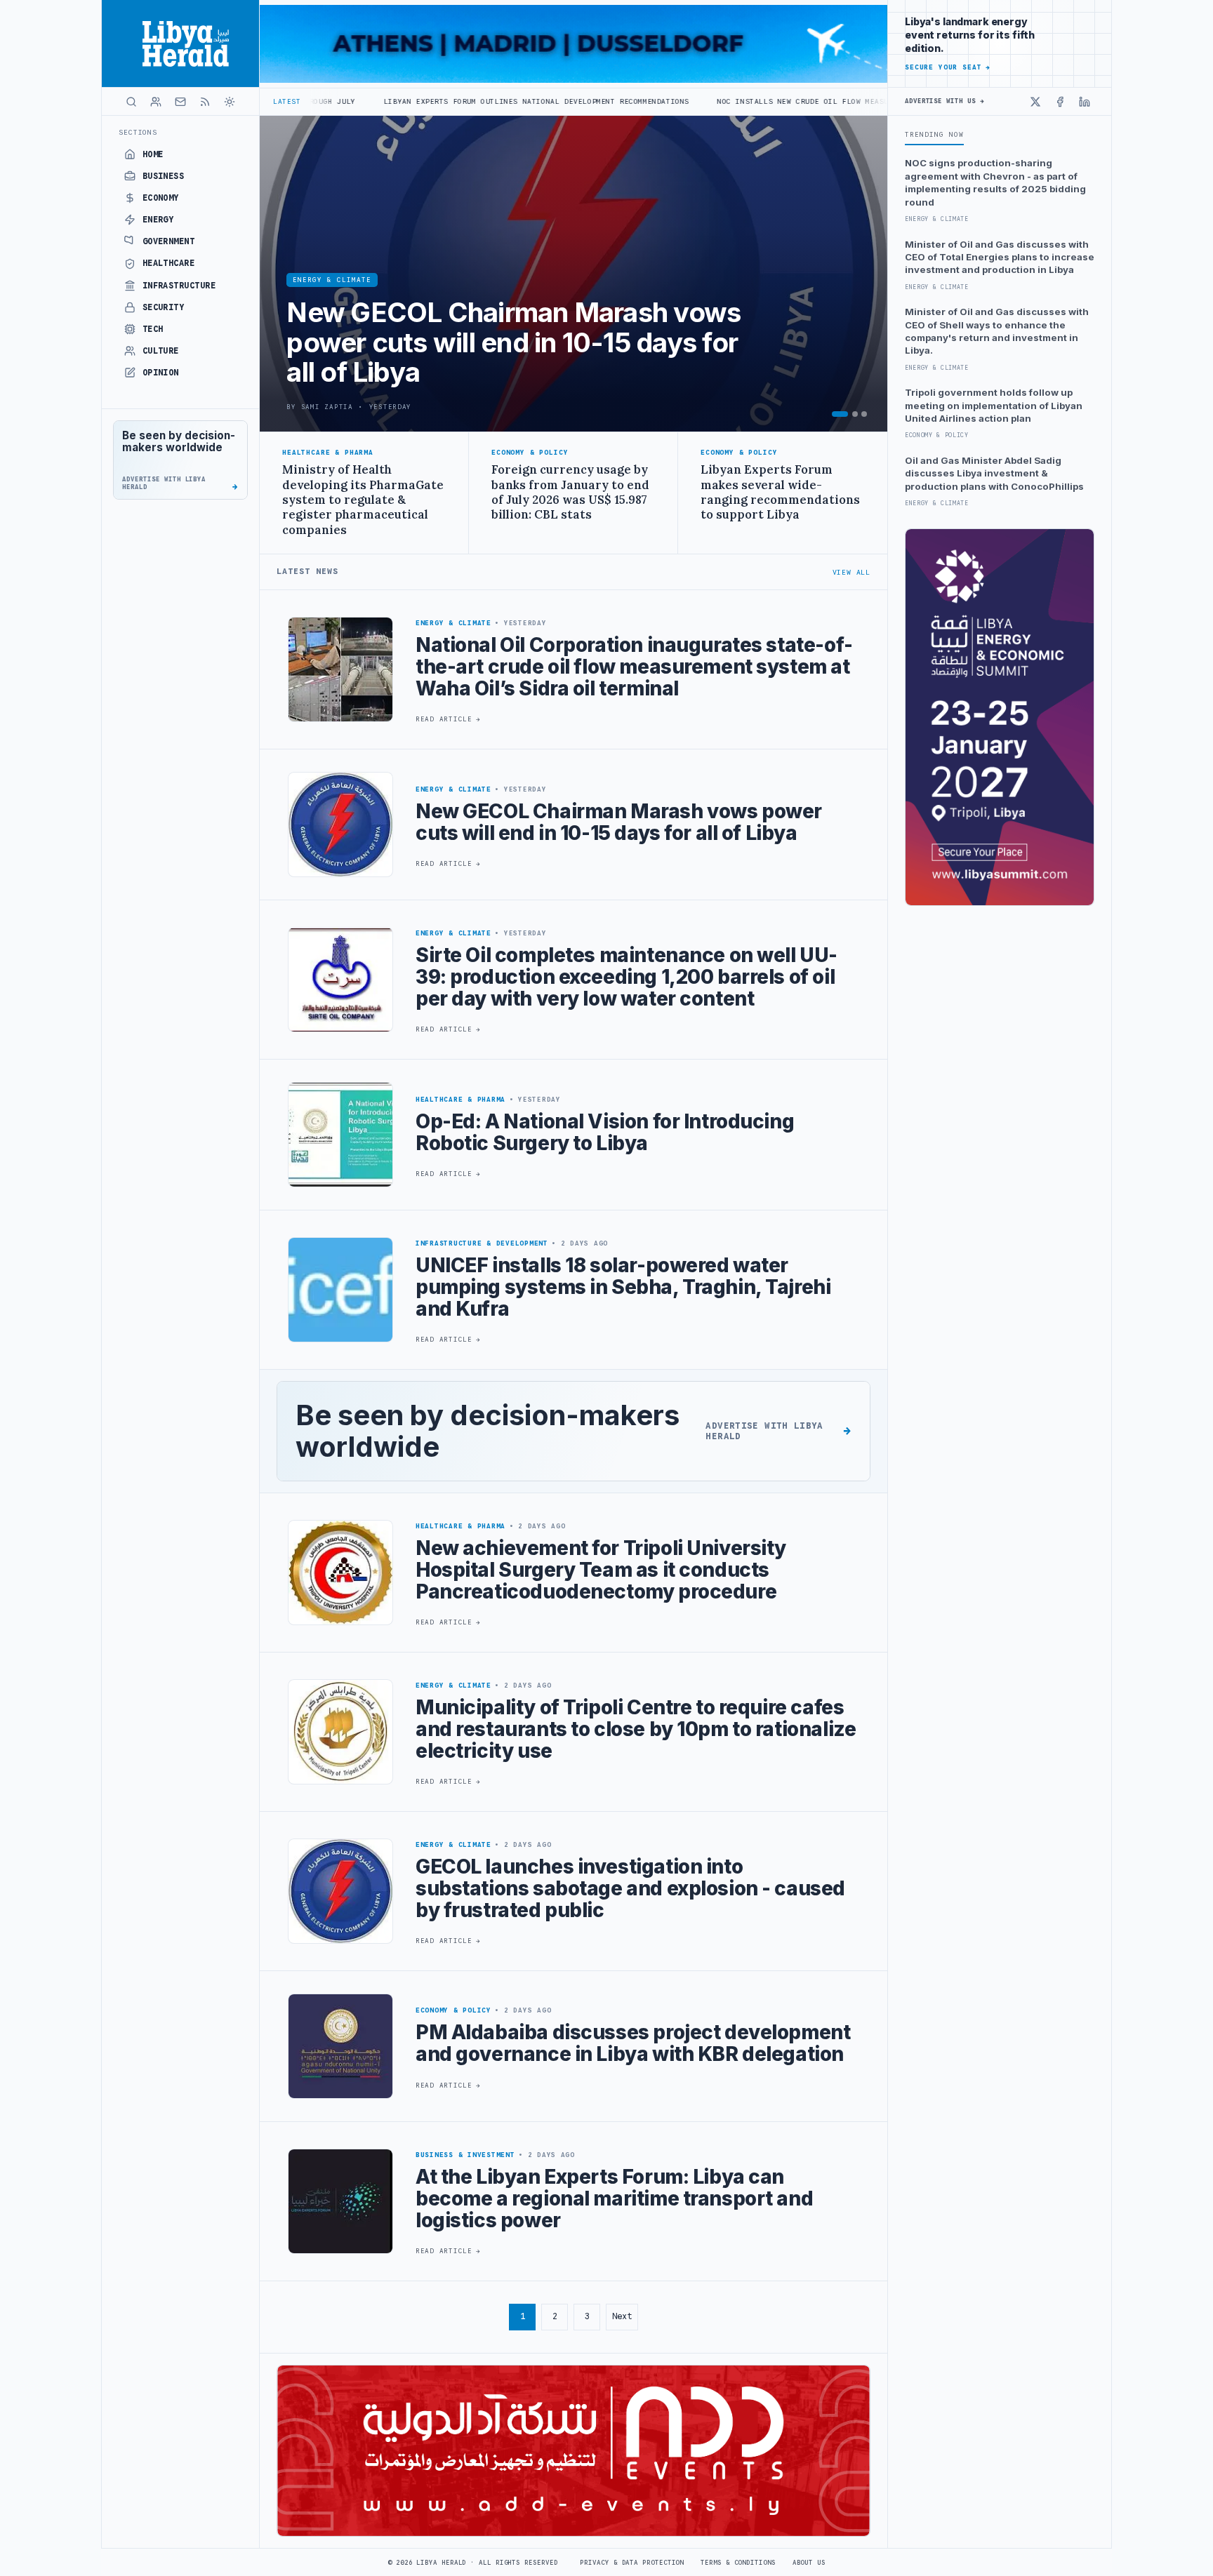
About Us (809, 2563)
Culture (161, 351)
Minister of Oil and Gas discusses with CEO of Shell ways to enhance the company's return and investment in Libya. (997, 331)
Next (622, 2316)
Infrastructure (179, 286)
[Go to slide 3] (864, 414)
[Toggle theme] (230, 102)
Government (169, 241)
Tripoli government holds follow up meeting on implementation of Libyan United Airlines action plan (994, 405)
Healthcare (169, 263)
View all (851, 572)
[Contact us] (180, 102)
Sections (138, 132)
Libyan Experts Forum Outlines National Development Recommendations (393, 101)
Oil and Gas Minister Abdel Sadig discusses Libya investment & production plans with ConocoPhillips (994, 473)
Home (153, 154)
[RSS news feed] (205, 102)
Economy (161, 198)
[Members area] (156, 102)
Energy (158, 220)
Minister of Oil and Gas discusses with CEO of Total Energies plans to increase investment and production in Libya (1000, 257)
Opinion (161, 373)
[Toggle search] (131, 102)
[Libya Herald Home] (180, 44)
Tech (153, 329)
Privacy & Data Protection (632, 2563)
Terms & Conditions (738, 2563)
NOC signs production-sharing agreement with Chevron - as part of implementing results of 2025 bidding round (995, 182)
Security (164, 307)
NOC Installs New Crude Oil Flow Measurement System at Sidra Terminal (731, 101)
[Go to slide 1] (840, 414)
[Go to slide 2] (855, 414)
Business (164, 176)
